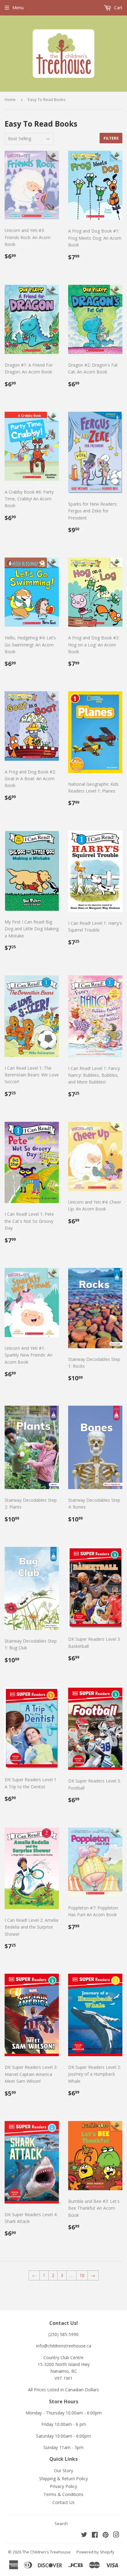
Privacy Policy (63, 2486)
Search (61, 2523)
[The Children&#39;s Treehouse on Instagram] (116, 2535)
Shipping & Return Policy (63, 2479)
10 (82, 2275)
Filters (111, 138)
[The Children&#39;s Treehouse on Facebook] (95, 2535)
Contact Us (63, 2502)
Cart (118, 8)
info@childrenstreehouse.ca (64, 2346)
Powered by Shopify (95, 2552)
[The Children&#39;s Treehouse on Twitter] (84, 2535)
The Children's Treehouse (46, 2552)
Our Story (63, 2471)
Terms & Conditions (63, 2494)
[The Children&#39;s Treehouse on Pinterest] (106, 2535)
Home (10, 99)
